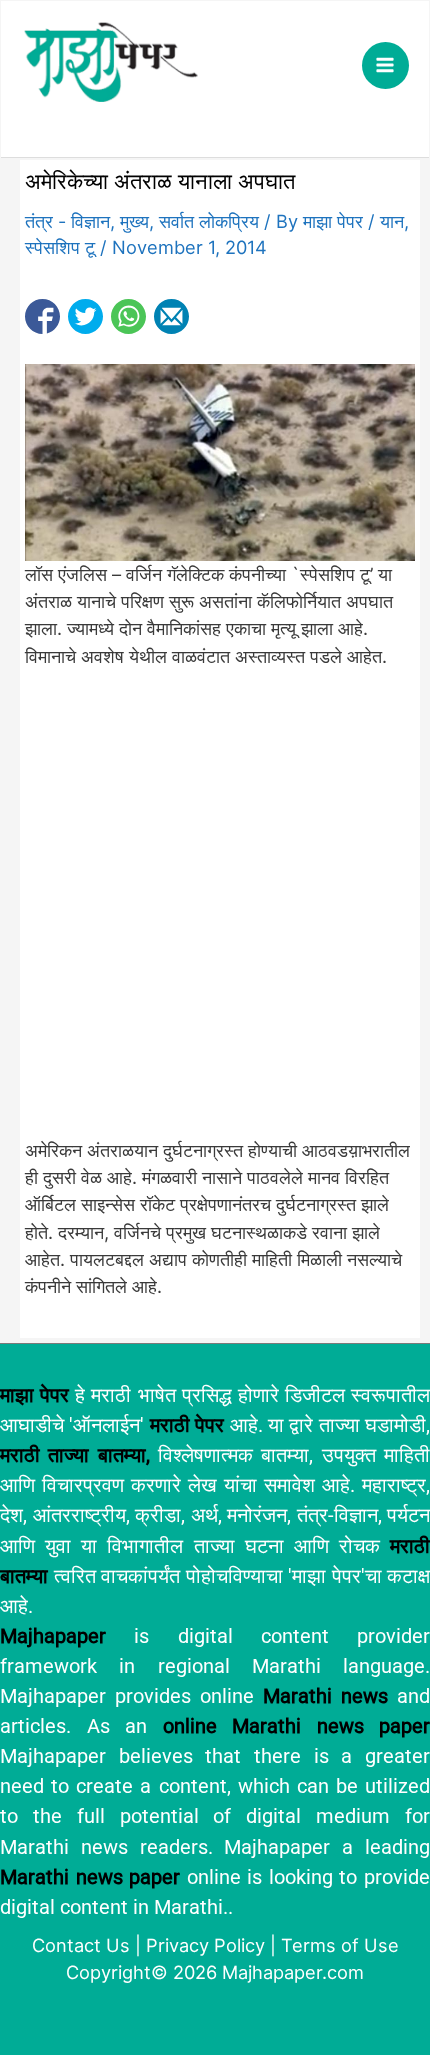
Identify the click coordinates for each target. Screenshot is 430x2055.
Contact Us (81, 1945)
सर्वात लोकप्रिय (209, 221)
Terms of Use (340, 1945)
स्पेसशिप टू (60, 247)
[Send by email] (171, 316)
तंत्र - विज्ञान (67, 221)
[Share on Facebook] (42, 316)
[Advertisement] (215, 914)
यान (392, 221)
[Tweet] (85, 316)
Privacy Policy (205, 1945)
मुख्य (134, 221)
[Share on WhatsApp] (128, 316)
